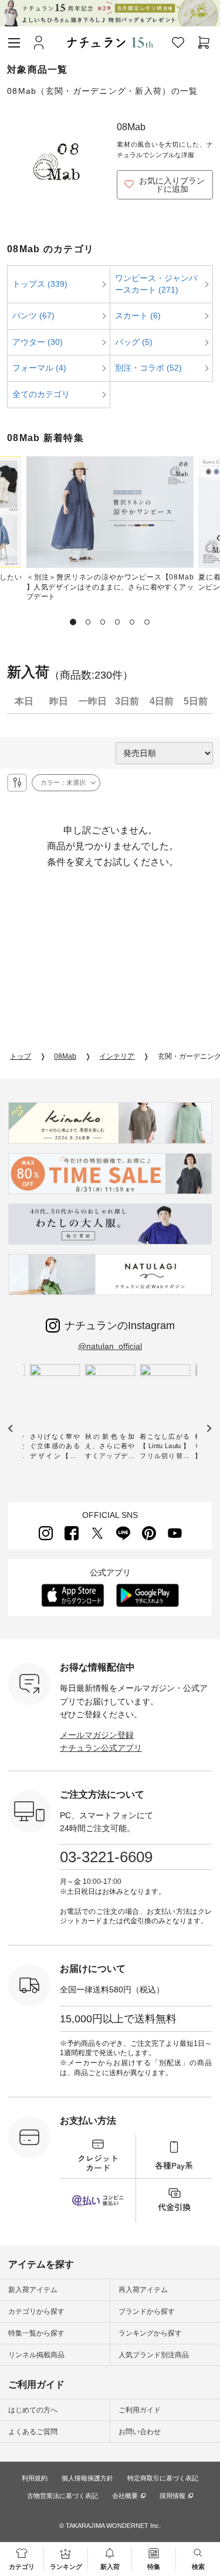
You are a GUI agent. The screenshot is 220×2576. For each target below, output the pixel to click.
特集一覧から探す (36, 2333)
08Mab (65, 1056)
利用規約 (35, 2478)
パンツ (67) (33, 316)
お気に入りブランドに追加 (172, 185)
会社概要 (125, 2496)
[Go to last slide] (11, 1428)
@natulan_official (110, 1346)
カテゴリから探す (36, 2311)
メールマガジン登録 (97, 1735)
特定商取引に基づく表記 (163, 2478)
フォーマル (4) (39, 368)
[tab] (73, 622)
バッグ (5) (134, 342)
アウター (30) (38, 342)
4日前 (162, 701)
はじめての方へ (33, 2410)
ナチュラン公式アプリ (101, 1748)
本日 (24, 701)
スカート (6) (138, 316)
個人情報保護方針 (87, 2478)
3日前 (127, 701)
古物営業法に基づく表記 (62, 2496)
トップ (21, 1056)
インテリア (117, 1056)
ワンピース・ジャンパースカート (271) (156, 284)
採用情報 (172, 2496)
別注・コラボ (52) (148, 368)
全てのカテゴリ (41, 394)
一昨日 (93, 701)
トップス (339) (40, 284)
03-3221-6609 (106, 1857)
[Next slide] (209, 1428)
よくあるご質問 (33, 2432)
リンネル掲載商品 (36, 2355)
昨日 (59, 701)
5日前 (196, 701)
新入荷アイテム (33, 2290)
